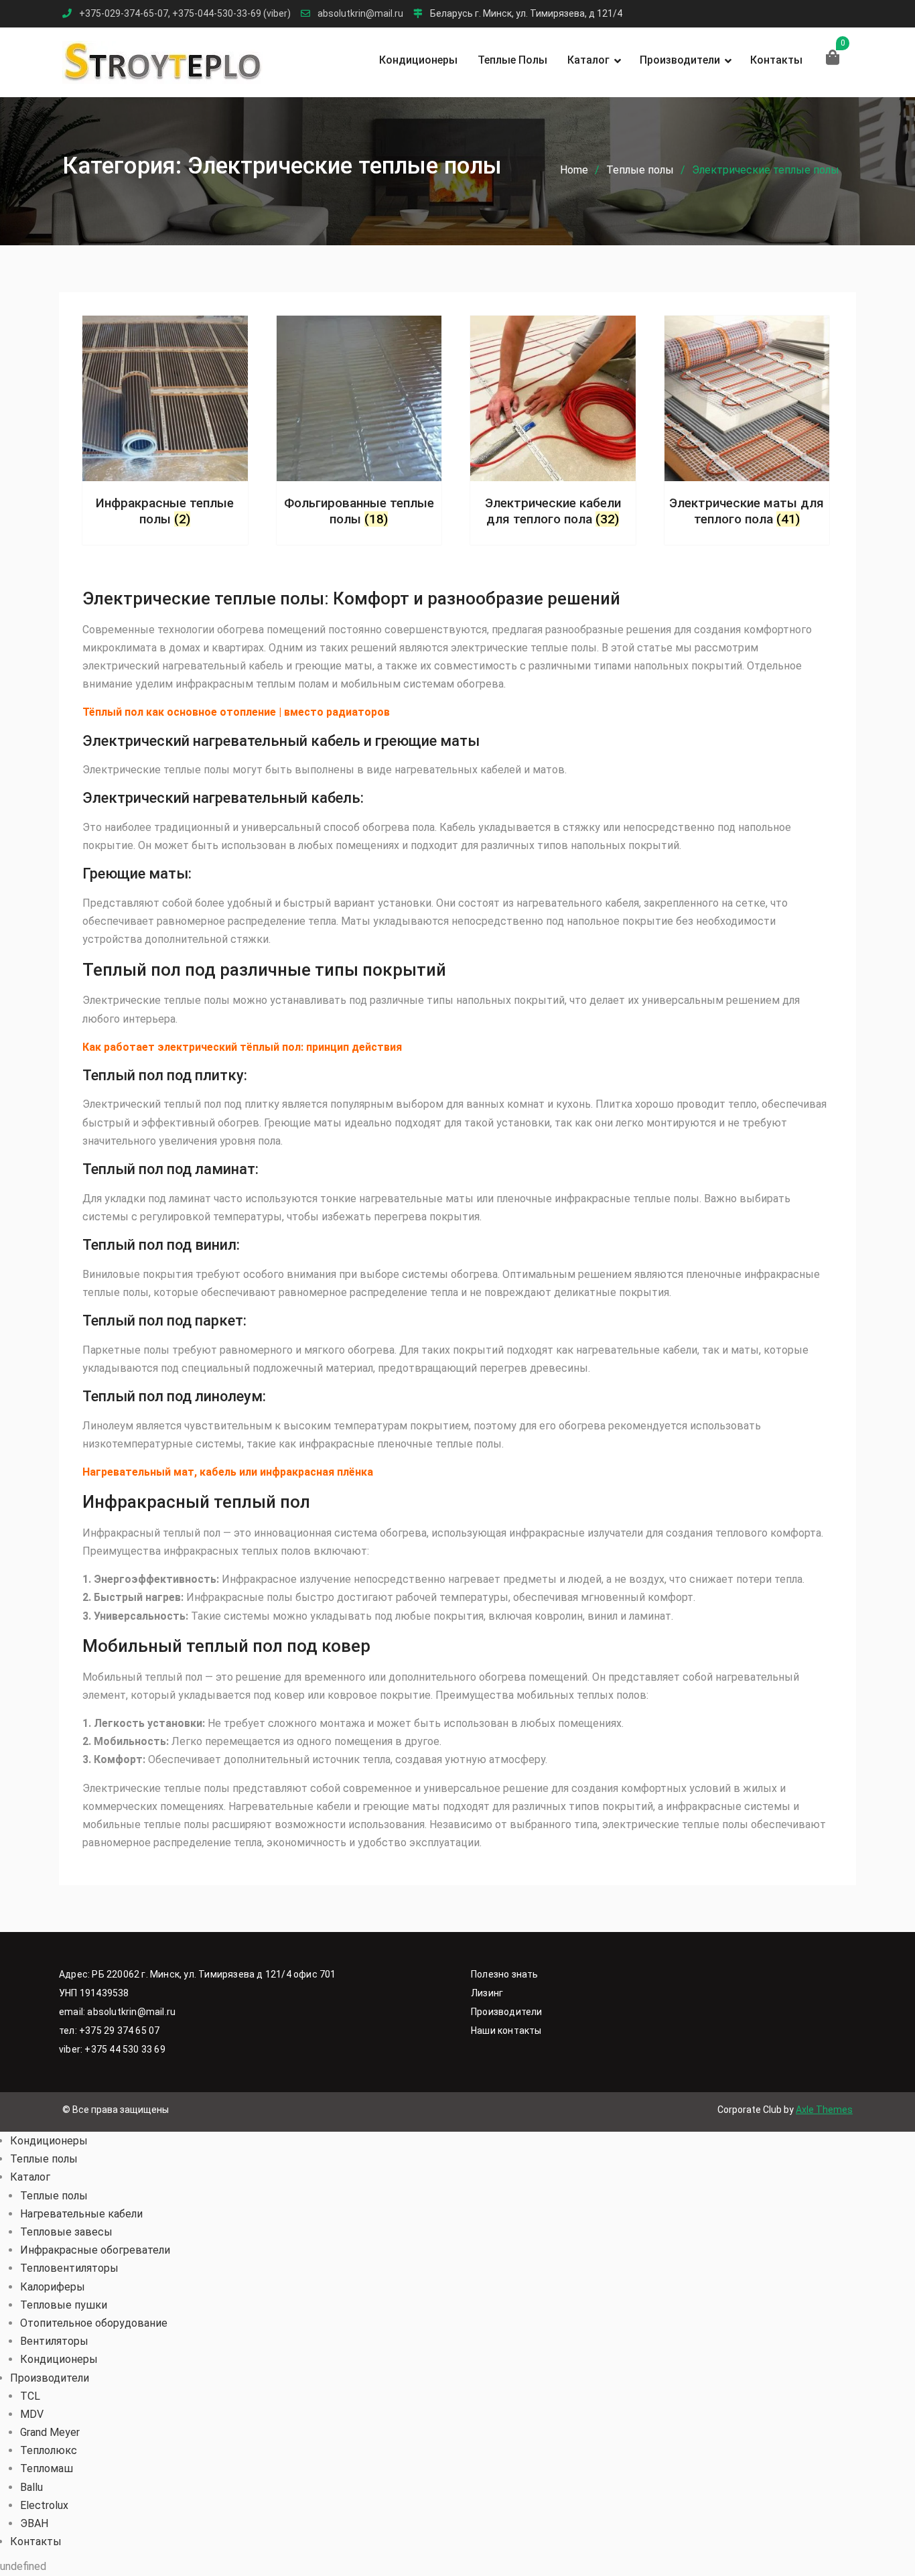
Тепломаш (47, 2468)
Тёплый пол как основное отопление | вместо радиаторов (236, 712)
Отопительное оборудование (94, 2323)
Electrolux (44, 2505)
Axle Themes (824, 2110)
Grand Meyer (50, 2432)
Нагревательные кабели (81, 2214)
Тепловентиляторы (69, 2268)
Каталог (588, 60)
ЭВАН (34, 2523)
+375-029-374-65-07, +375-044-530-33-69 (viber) (185, 14)
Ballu (31, 2487)
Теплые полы (512, 60)
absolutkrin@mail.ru (360, 14)
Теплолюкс (49, 2450)
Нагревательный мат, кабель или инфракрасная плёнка (228, 1472)
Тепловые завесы (66, 2232)
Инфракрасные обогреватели (95, 2250)
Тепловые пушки (64, 2305)
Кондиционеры (418, 60)
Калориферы (53, 2287)
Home (574, 170)
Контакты (776, 60)
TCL (30, 2396)
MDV (32, 2414)
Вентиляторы (54, 2341)
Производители (680, 60)
